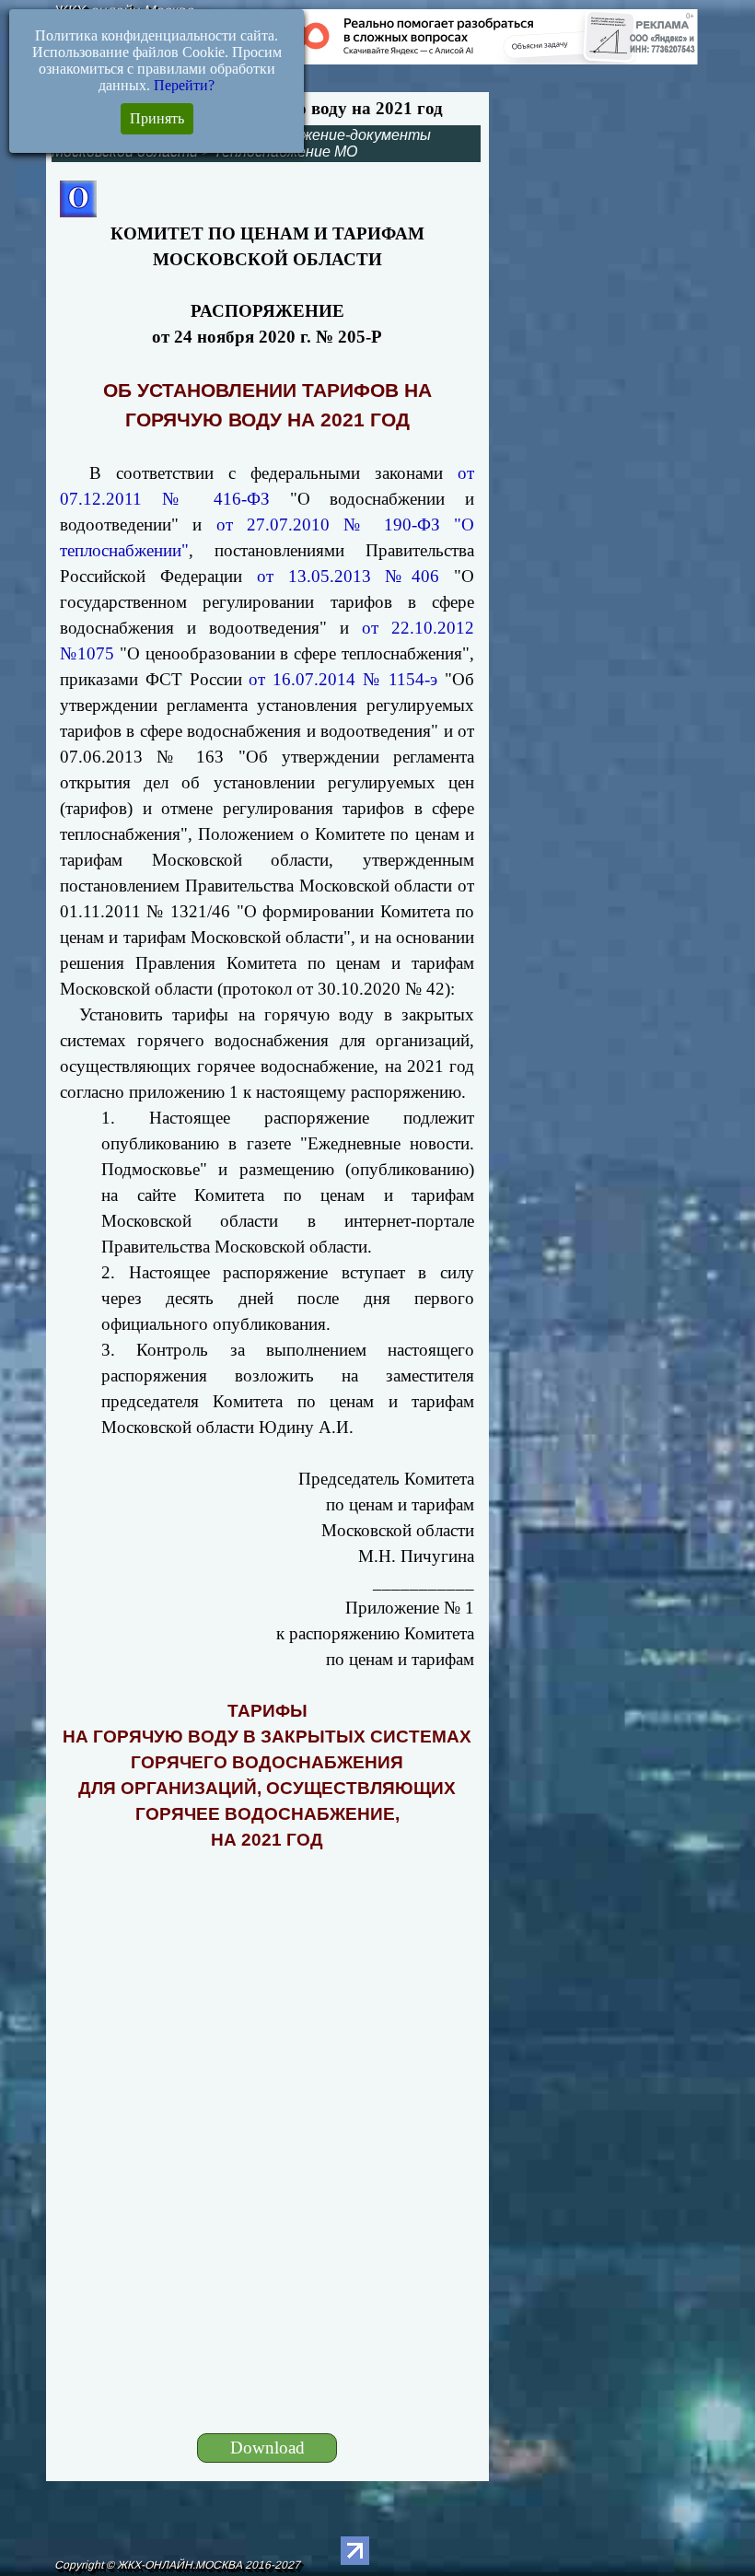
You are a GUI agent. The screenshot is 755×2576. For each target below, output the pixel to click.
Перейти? (184, 85)
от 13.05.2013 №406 (348, 576)
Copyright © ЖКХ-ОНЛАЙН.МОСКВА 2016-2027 (177, 2565)
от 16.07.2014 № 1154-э (343, 679)
